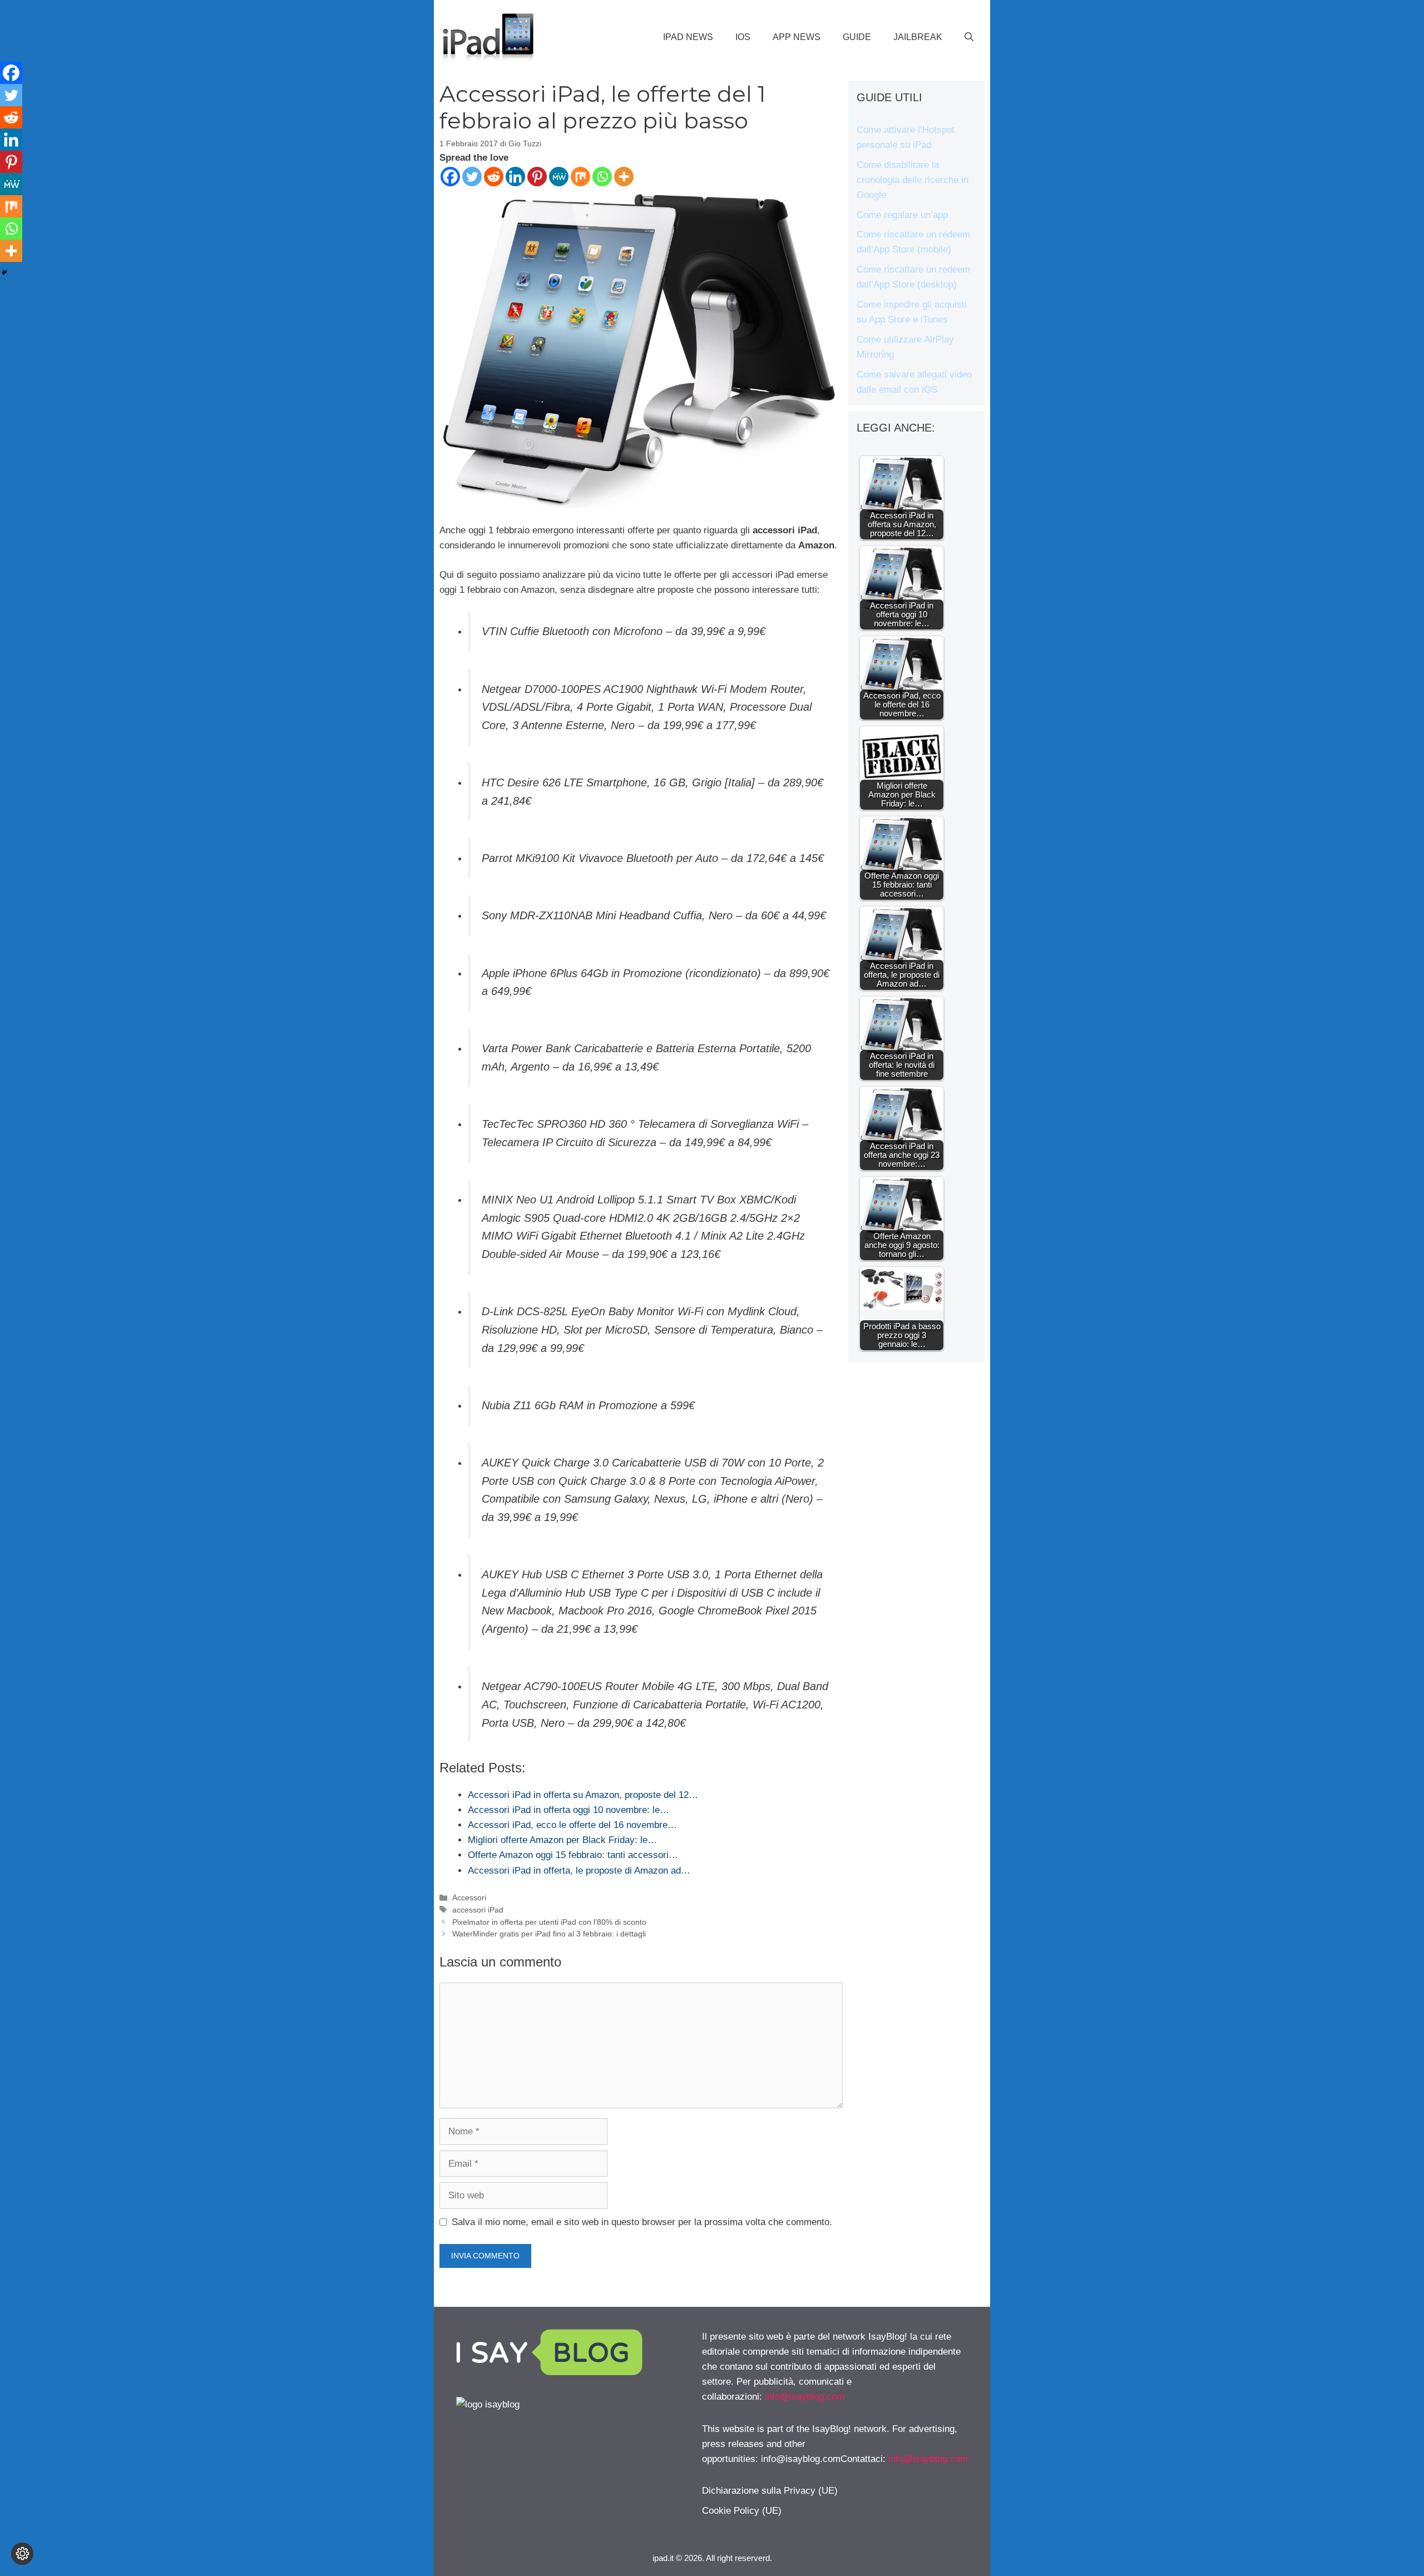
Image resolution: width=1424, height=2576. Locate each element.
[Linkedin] (515, 177)
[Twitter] (472, 177)
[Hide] (4, 273)
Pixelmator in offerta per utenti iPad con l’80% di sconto (549, 1922)
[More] (624, 177)
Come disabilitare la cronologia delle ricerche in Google (913, 180)
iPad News (688, 37)
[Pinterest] (537, 177)
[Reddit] (494, 177)
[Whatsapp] (602, 177)
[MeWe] (559, 177)
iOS (743, 37)
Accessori (469, 1898)
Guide (857, 37)
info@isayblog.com (805, 2397)
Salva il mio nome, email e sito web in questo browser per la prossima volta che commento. (642, 2222)
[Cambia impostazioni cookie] (22, 2554)
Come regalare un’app (902, 215)
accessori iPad (478, 1910)
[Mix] (580, 177)
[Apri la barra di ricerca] (969, 37)
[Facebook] (450, 177)
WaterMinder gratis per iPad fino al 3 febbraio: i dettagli (549, 1934)
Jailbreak (918, 37)
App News (797, 37)
